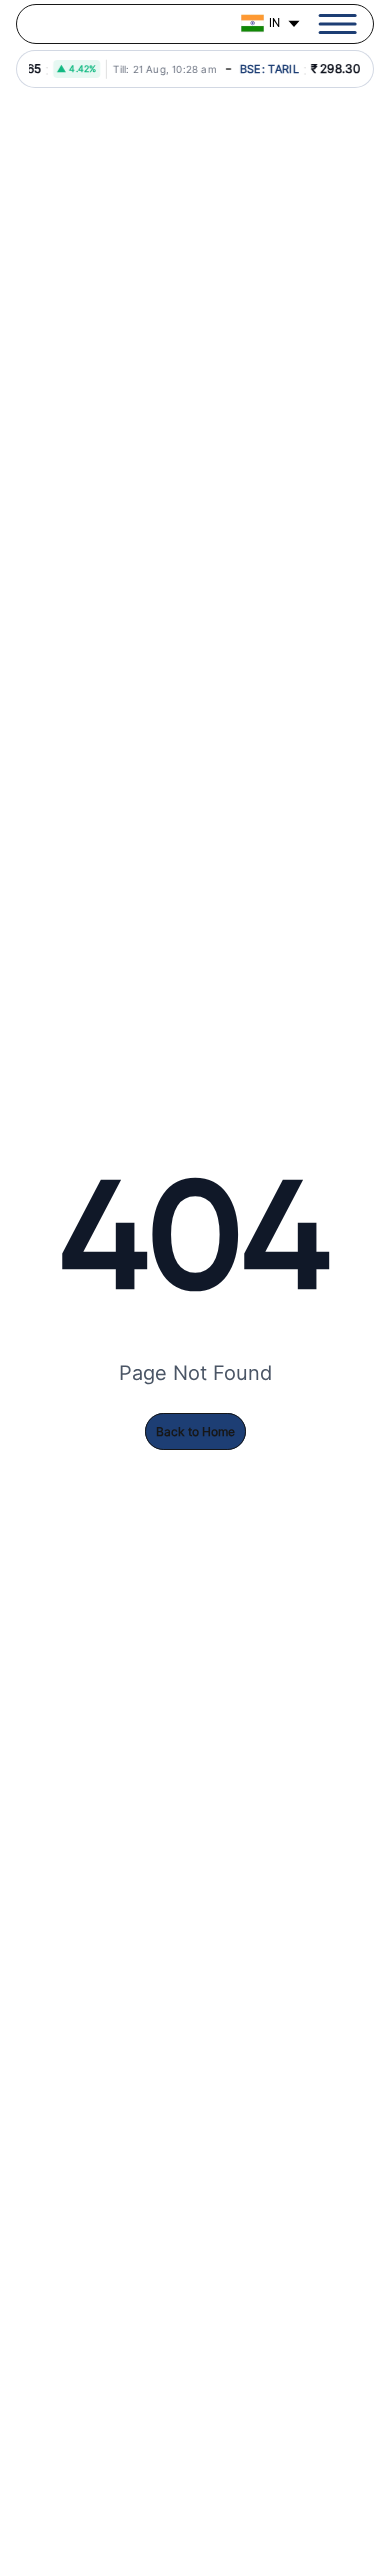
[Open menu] (337, 24)
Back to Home (195, 1431)
